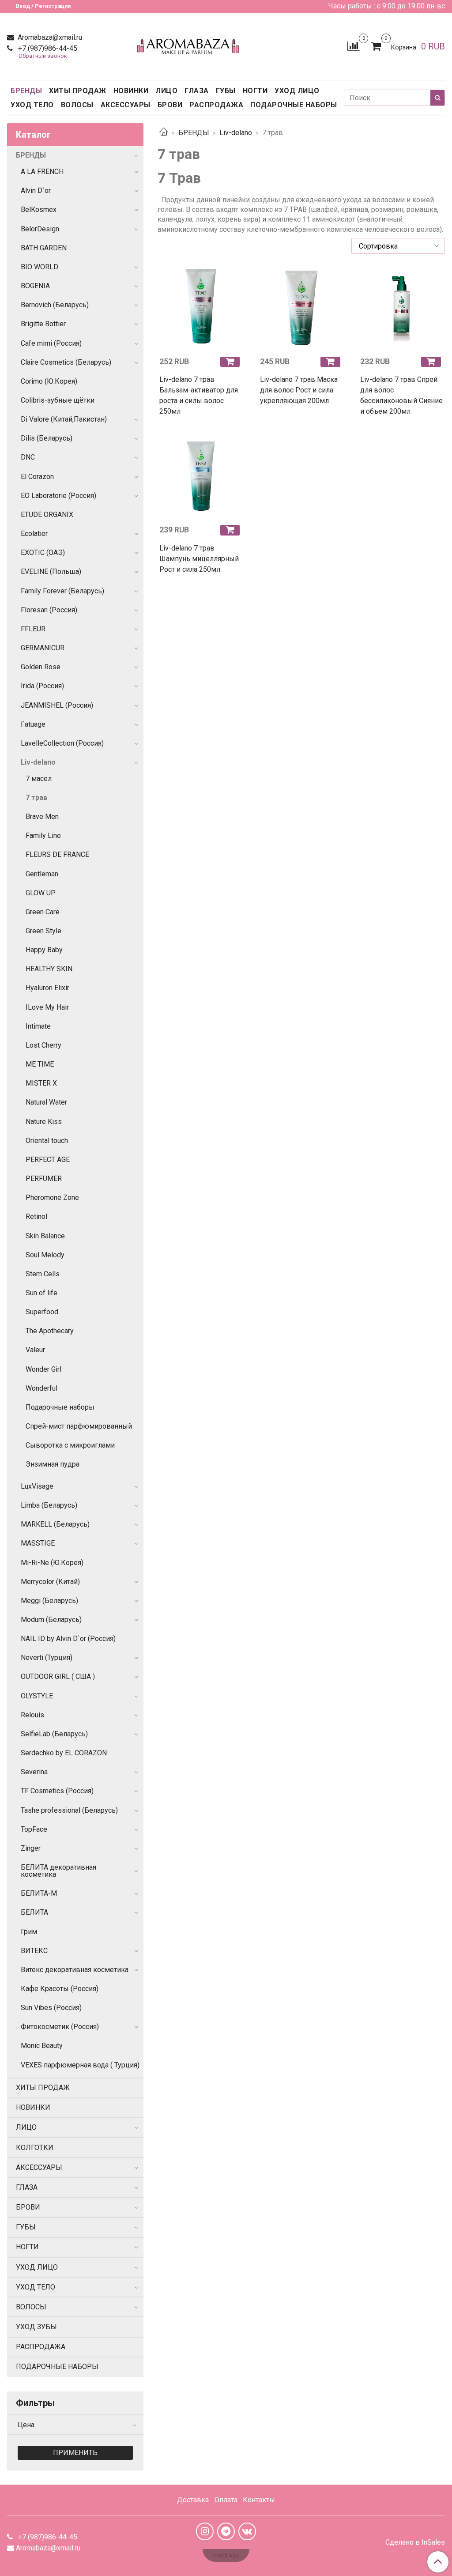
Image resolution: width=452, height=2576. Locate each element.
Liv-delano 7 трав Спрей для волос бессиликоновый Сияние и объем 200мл (401, 395)
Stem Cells (43, 1274)
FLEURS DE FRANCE (57, 854)
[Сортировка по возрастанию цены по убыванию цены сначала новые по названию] (398, 246)
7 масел (39, 779)
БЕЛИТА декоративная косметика (58, 1871)
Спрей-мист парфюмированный (79, 1426)
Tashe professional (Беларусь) (69, 1810)
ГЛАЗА (197, 91)
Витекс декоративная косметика (75, 1970)
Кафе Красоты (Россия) (60, 1989)
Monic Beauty (42, 2046)
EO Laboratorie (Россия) (58, 496)
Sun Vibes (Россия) (51, 2008)
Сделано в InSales (415, 2542)
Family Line (43, 835)
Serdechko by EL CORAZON (64, 1753)
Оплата (226, 2500)
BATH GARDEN (44, 248)
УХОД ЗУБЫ (36, 2327)
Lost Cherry (43, 1045)
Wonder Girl (43, 1369)
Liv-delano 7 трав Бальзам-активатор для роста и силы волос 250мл (199, 395)
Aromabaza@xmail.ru (49, 37)
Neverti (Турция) (47, 1658)
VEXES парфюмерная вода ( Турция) (80, 2065)
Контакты (259, 2500)
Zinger (31, 1848)
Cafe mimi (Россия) (51, 343)
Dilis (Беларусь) (47, 438)
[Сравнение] (353, 46)
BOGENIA (35, 286)
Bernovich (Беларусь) (55, 305)
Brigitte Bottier (43, 324)
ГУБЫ (226, 91)
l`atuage (33, 724)
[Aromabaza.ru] (190, 44)
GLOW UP (41, 893)
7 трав (36, 798)
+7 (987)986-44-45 (47, 48)
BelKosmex (39, 209)
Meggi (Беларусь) (49, 1601)
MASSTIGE (38, 1543)
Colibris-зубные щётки (58, 400)
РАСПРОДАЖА (216, 105)
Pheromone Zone (52, 1197)
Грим (29, 1932)
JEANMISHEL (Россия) (57, 705)
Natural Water (46, 1102)
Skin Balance (45, 1236)
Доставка (193, 2500)
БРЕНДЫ (26, 91)
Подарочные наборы (60, 1407)
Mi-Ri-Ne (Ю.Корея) (52, 1563)
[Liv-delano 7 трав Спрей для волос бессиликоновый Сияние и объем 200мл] (402, 308)
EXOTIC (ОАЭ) (43, 553)
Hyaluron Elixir (47, 988)
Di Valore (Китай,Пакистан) (64, 419)
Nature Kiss (44, 1122)
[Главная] (164, 133)
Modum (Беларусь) (51, 1620)
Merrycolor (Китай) (50, 1582)
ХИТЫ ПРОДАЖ (78, 91)
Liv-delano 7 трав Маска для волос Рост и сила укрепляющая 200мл (299, 390)
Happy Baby (44, 950)
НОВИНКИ (131, 91)
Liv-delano (236, 133)
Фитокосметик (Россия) (60, 2027)
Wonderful (41, 1388)
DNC (28, 457)
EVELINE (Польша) (51, 571)
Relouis (32, 1715)
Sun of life (41, 1293)
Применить (75, 2453)
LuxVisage (37, 1486)
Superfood (42, 1312)
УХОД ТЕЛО (32, 105)
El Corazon (37, 477)
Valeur (35, 1350)
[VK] (247, 2531)
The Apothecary (50, 1331)
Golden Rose (41, 667)
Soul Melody (45, 1255)
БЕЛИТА (34, 1912)
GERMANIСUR (43, 648)
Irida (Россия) (42, 686)
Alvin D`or (36, 190)
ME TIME (40, 1064)
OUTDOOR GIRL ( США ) (58, 1676)
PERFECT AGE (48, 1160)
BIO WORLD (40, 267)
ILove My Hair (47, 1007)
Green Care (43, 912)
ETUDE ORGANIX (47, 515)
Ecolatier (34, 534)
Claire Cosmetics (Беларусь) (66, 362)
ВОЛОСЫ (77, 105)
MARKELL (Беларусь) (55, 1524)
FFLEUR (33, 629)
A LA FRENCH (42, 172)
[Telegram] (226, 2531)
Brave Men (42, 817)
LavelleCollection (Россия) (62, 743)
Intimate (38, 1026)
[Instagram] (205, 2531)
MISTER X (41, 1083)
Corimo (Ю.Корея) (49, 381)
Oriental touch (47, 1141)
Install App (226, 2555)
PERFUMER (44, 1179)
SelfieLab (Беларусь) (54, 1734)
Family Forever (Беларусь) (62, 591)
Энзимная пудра (53, 1464)
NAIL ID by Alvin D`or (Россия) (68, 1639)
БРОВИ (170, 105)
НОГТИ (255, 91)
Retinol (36, 1216)
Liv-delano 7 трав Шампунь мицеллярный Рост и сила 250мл (199, 559)
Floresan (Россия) (49, 610)
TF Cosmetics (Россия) (57, 1791)
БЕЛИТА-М (39, 1893)
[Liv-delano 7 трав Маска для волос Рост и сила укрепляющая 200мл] (301, 308)
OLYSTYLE (37, 1696)
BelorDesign (40, 229)
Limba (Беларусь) (49, 1505)
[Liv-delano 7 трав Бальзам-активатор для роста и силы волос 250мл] (201, 308)
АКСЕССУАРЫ (126, 105)
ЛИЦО (166, 91)
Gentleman (42, 874)
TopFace (34, 1829)
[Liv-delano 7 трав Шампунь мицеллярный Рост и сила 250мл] (201, 476)
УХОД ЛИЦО (297, 91)
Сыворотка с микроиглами (70, 1445)
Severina (34, 1772)
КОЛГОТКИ (35, 2148)
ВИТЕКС (34, 1951)
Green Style (43, 931)
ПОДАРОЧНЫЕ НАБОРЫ (294, 105)
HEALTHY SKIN (49, 969)
